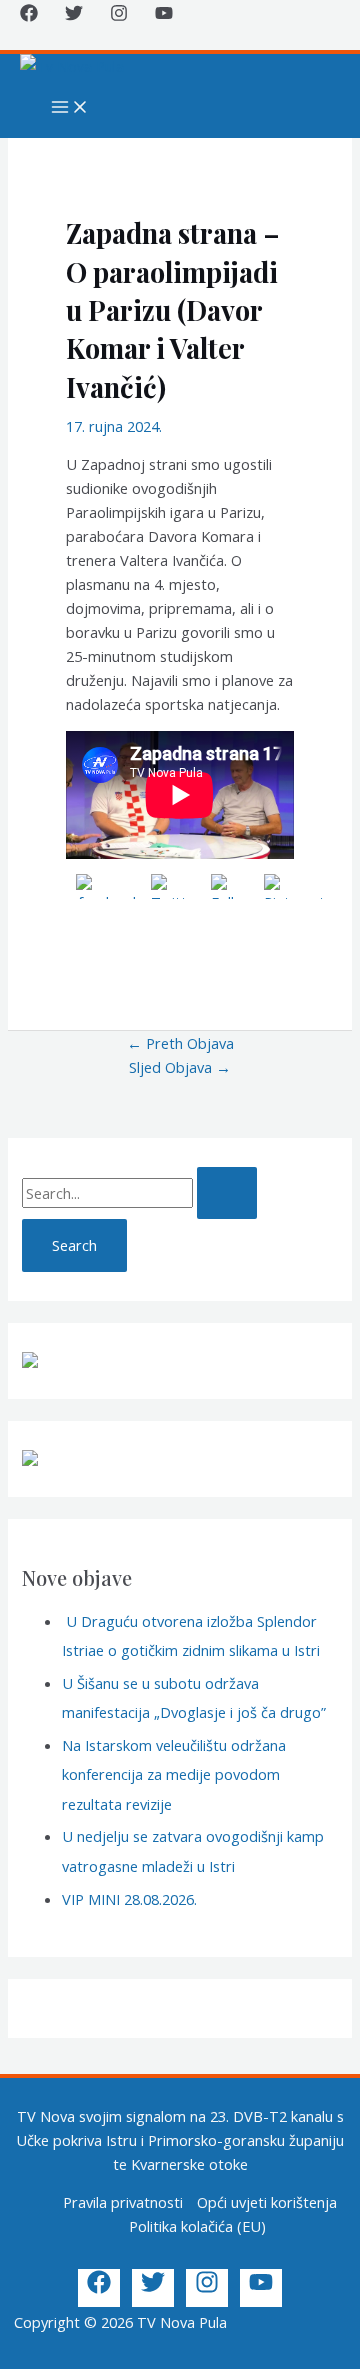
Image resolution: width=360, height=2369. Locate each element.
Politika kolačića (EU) (197, 2226)
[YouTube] (164, 16)
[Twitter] (74, 16)
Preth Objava (180, 1043)
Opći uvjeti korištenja (267, 2202)
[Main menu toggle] (70, 108)
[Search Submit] (227, 1193)
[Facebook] (29, 16)
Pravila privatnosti (123, 2202)
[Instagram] (119, 16)
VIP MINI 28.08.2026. (129, 1899)
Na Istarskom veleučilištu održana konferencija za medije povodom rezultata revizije (174, 1774)
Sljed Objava (180, 1067)
